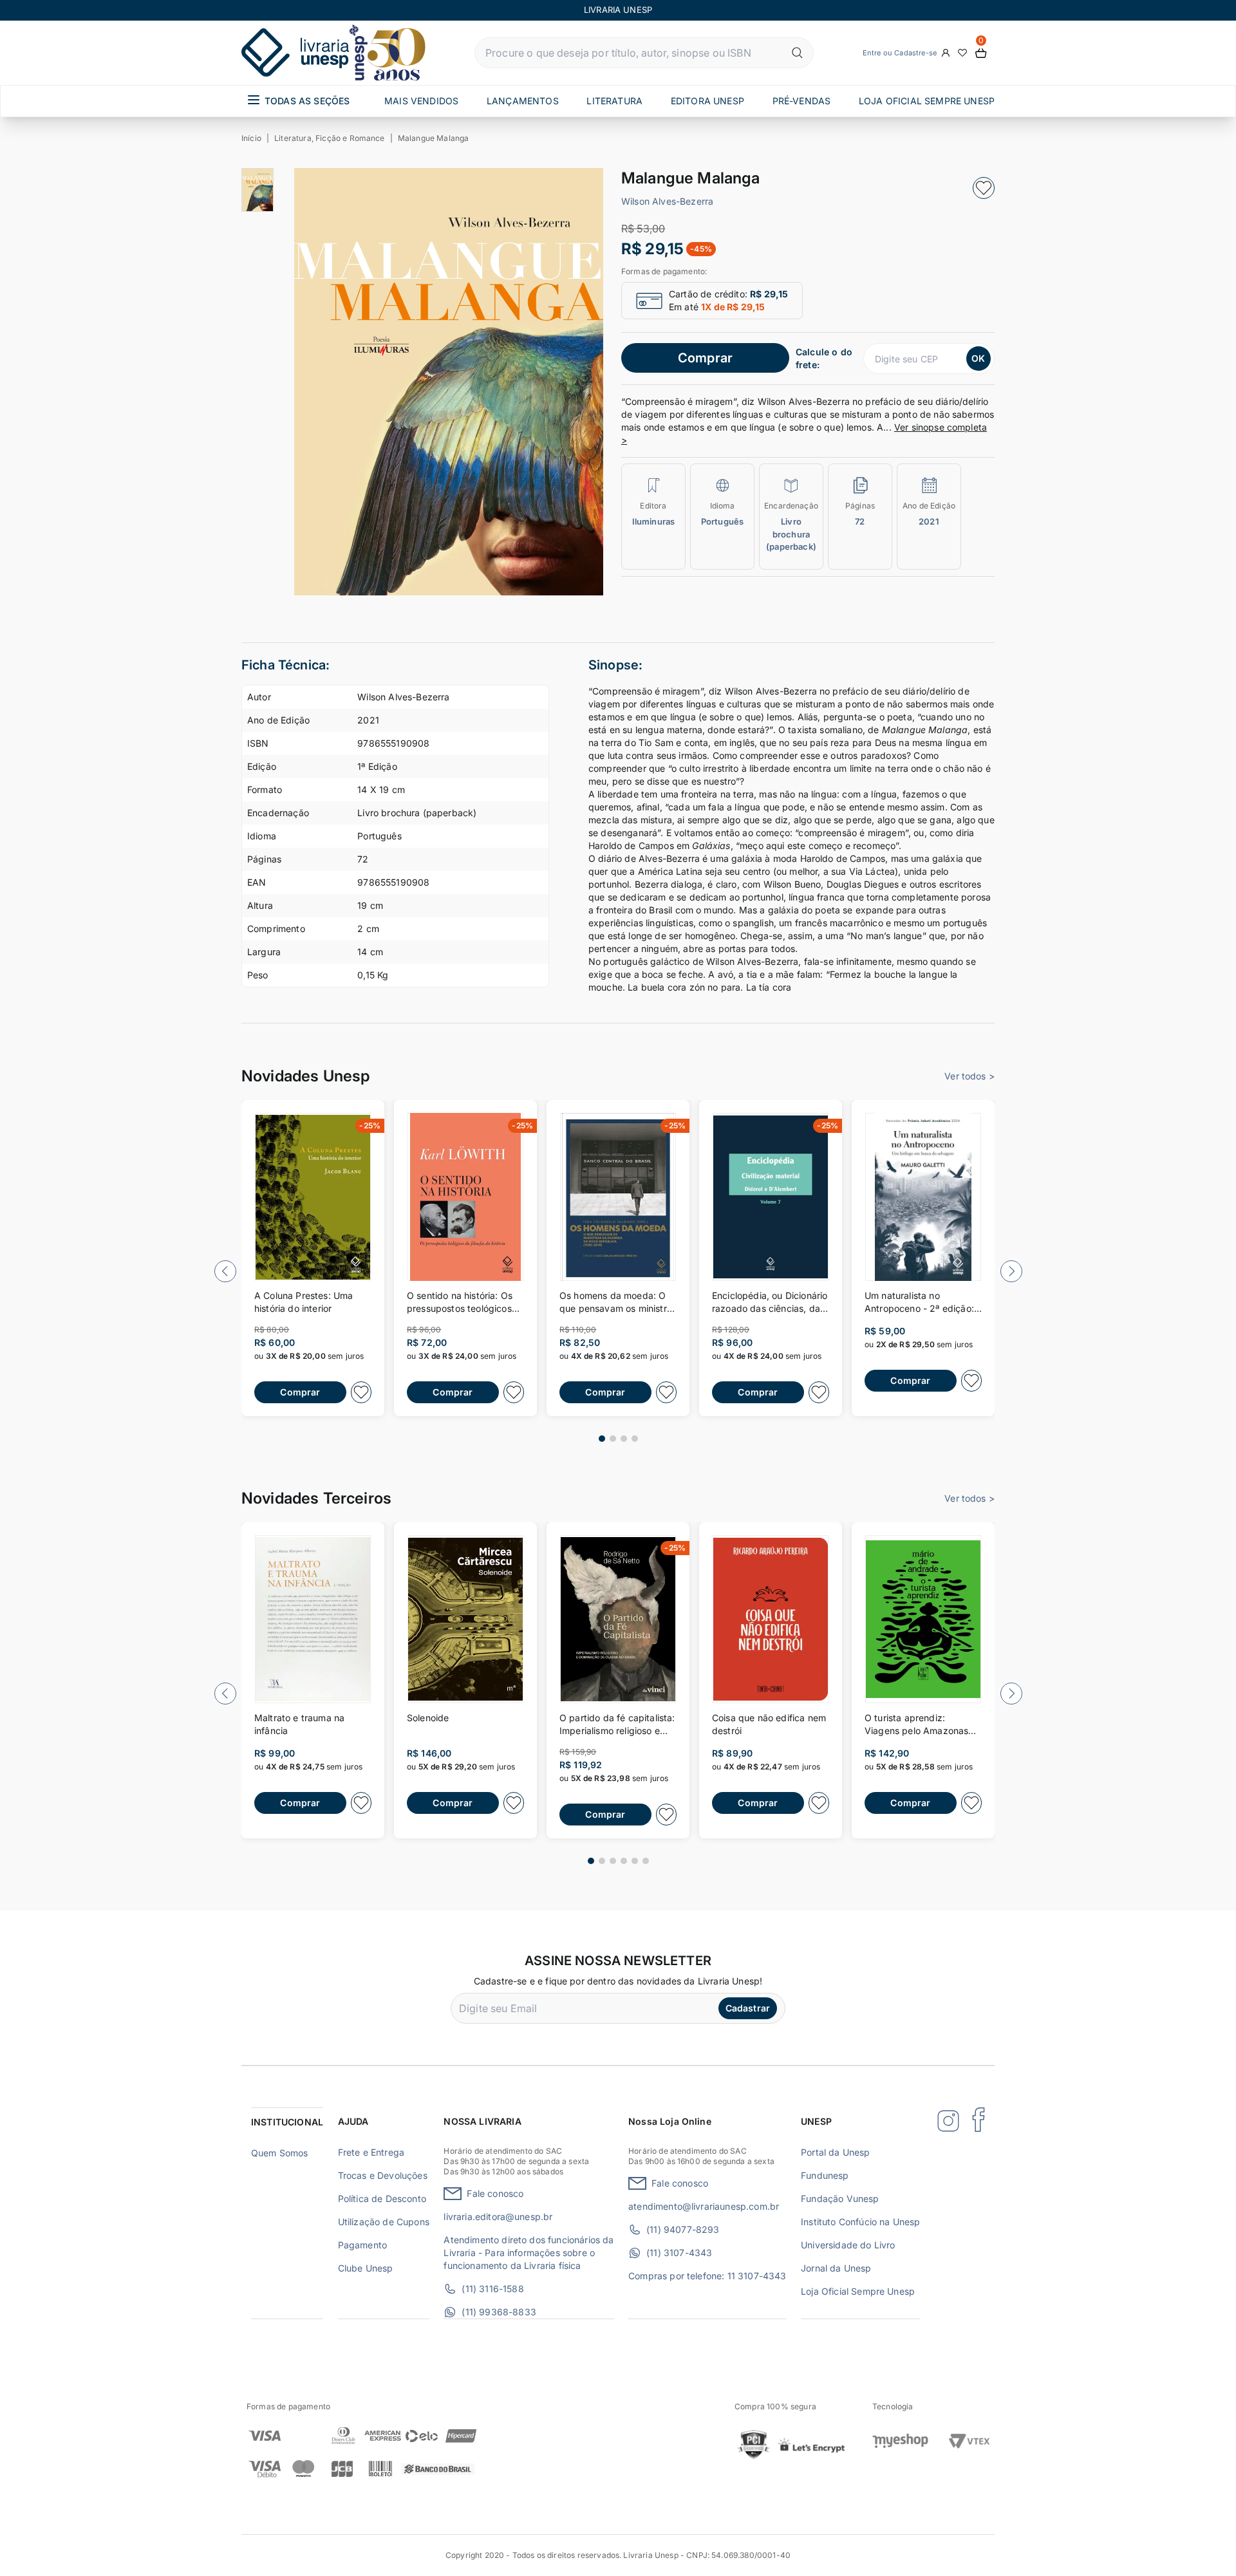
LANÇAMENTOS (523, 101)
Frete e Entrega (371, 2152)
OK (978, 358)
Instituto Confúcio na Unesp (860, 2222)
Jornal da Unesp (836, 2268)
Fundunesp (825, 2175)
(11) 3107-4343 (679, 2253)
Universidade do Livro (848, 2245)
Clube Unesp (366, 2268)
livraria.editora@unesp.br (498, 2217)
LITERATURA (614, 101)
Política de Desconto (382, 2198)
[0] (981, 53)
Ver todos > (969, 1076)
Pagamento (362, 2245)
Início (251, 138)
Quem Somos (280, 2153)
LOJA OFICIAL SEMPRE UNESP (927, 101)
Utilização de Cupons (384, 2222)
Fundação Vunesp (840, 2198)
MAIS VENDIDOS (421, 101)
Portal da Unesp (835, 2152)
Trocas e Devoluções (383, 2175)
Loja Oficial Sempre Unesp (858, 2291)
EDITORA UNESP (707, 101)
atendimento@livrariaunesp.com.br (704, 2206)
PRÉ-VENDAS (802, 101)
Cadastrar (748, 2008)
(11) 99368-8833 (499, 2312)
